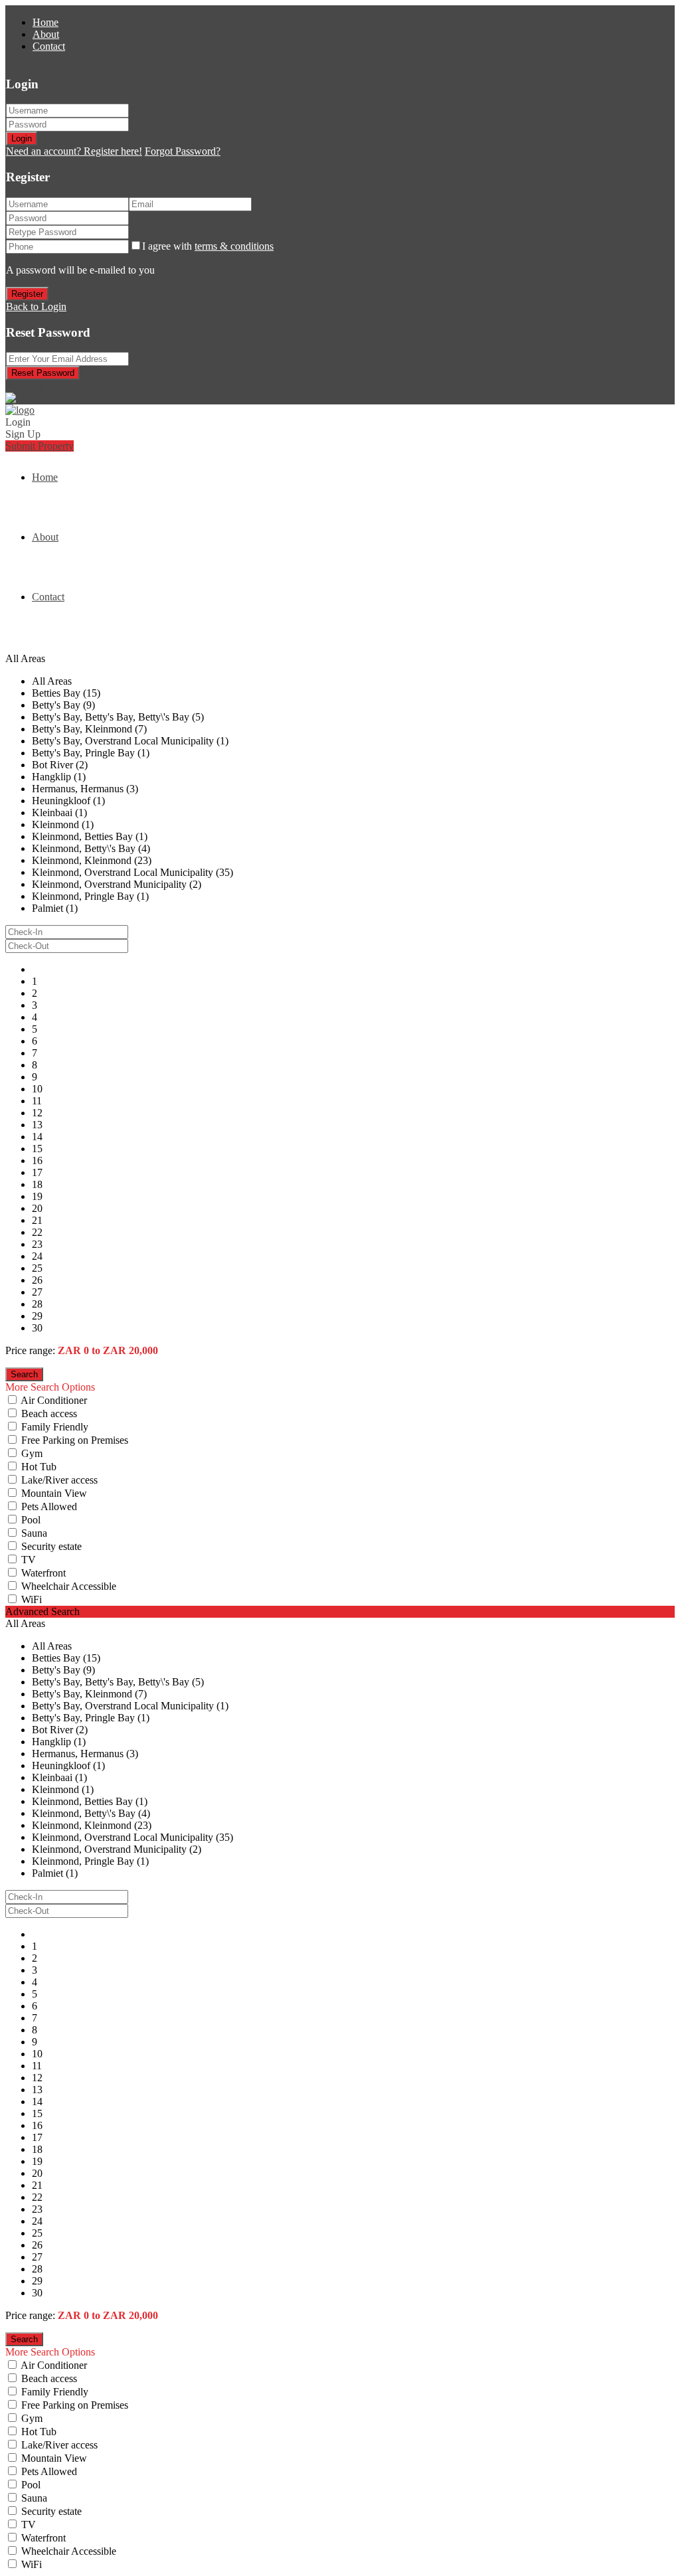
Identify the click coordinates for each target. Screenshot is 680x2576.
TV (29, 1560)
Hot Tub (39, 1467)
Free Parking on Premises (75, 1440)
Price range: (30, 1350)
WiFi (32, 1599)
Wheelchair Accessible (69, 1586)
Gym (32, 1453)
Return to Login (40, 386)
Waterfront (43, 1573)
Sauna (34, 1533)
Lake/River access (59, 1480)
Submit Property (40, 446)
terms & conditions (234, 246)
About (46, 34)
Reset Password (43, 373)
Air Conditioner (54, 1400)
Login (22, 138)
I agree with (208, 246)
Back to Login (36, 306)
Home (45, 22)
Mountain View (54, 1493)
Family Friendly (55, 1427)
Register (27, 294)
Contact (49, 46)
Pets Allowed (49, 1506)
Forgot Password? (183, 151)
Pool (31, 1520)
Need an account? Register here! (74, 151)
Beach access (49, 1414)
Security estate (51, 1546)
